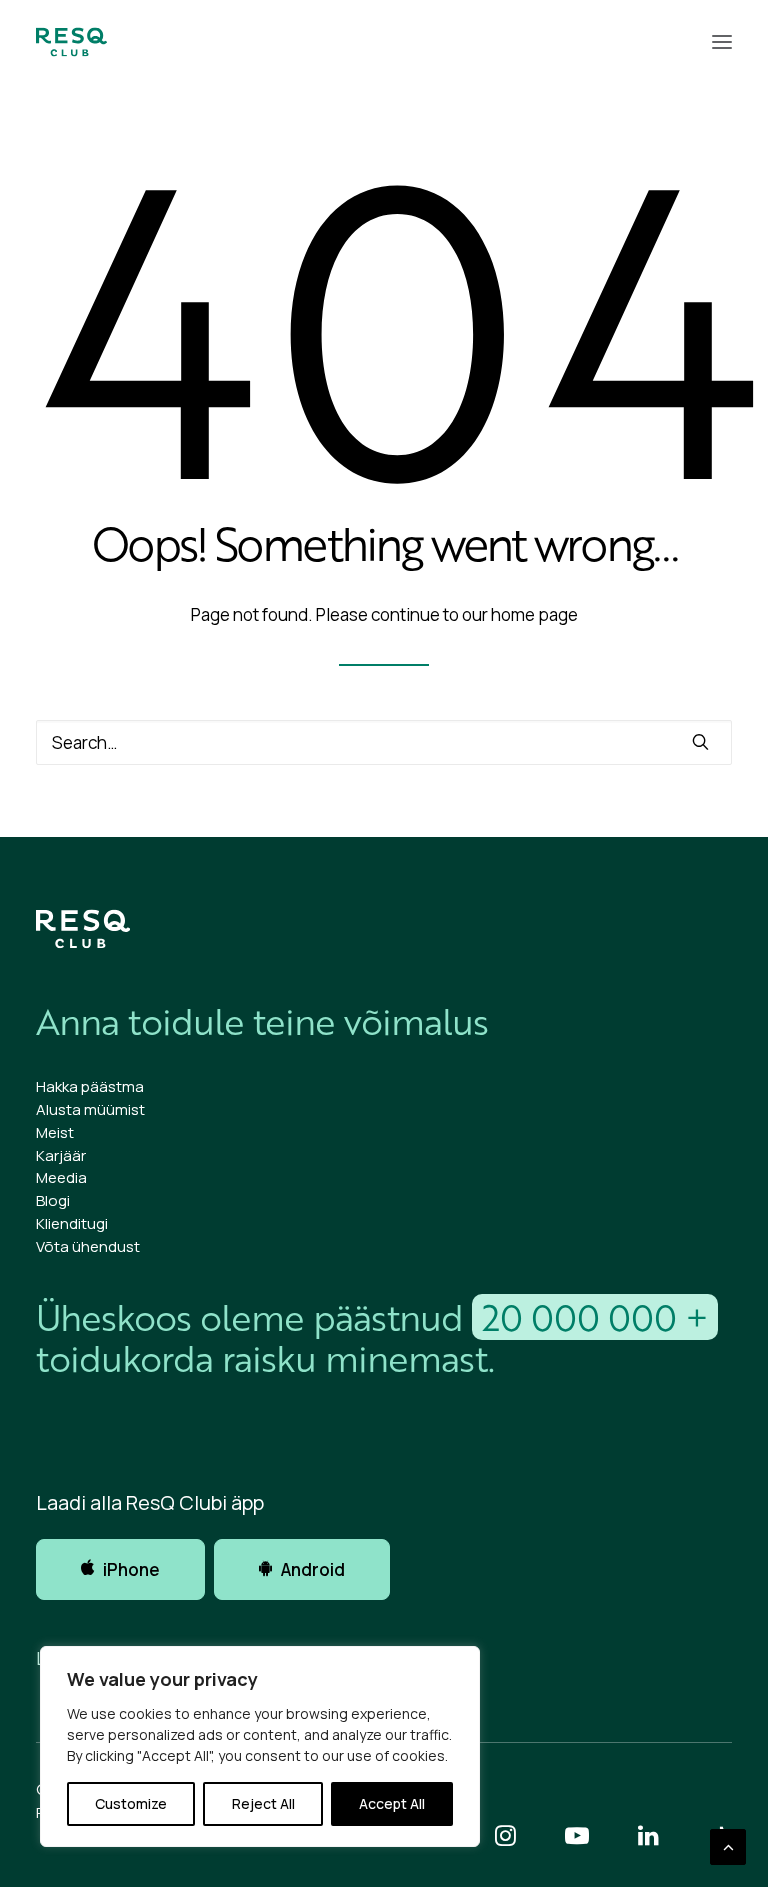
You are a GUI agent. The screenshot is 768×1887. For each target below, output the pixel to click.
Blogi (53, 1200)
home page (534, 614)
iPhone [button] (131, 1569)
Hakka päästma (90, 1086)
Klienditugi (72, 1223)
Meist (55, 1132)
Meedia (61, 1177)
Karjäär (61, 1155)
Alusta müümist (90, 1109)
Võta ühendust (88, 1246)
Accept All (392, 1803)
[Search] (384, 742)
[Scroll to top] (728, 1845)
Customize (131, 1803)
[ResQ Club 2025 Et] (71, 42)
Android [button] (313, 1569)
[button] (722, 42)
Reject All (263, 1803)
